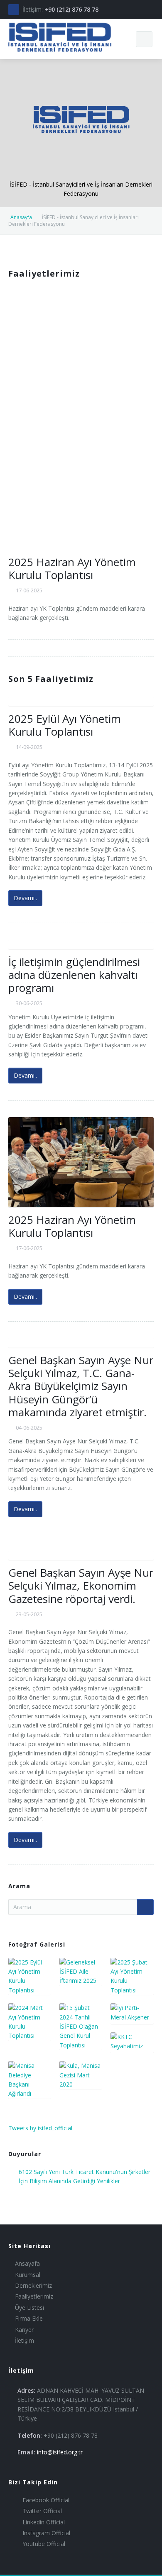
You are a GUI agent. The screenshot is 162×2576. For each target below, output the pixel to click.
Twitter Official (41, 2511)
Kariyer (24, 2330)
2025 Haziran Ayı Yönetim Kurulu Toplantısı (72, 568)
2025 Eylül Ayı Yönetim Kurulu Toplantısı (65, 725)
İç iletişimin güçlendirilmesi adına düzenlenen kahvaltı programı (74, 975)
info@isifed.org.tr (60, 2452)
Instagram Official (45, 2533)
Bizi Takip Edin (33, 2482)
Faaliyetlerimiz (34, 2296)
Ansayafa (27, 2263)
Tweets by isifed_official (40, 2128)
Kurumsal (28, 2275)
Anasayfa (21, 217)
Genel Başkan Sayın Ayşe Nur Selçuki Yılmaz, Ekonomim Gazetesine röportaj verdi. (81, 1585)
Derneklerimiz (33, 2285)
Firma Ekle (29, 2318)
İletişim (25, 2340)
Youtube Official (43, 2544)
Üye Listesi (29, 2308)
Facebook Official (45, 2500)
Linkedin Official (43, 2522)
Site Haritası (29, 2246)
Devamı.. (25, 898)
